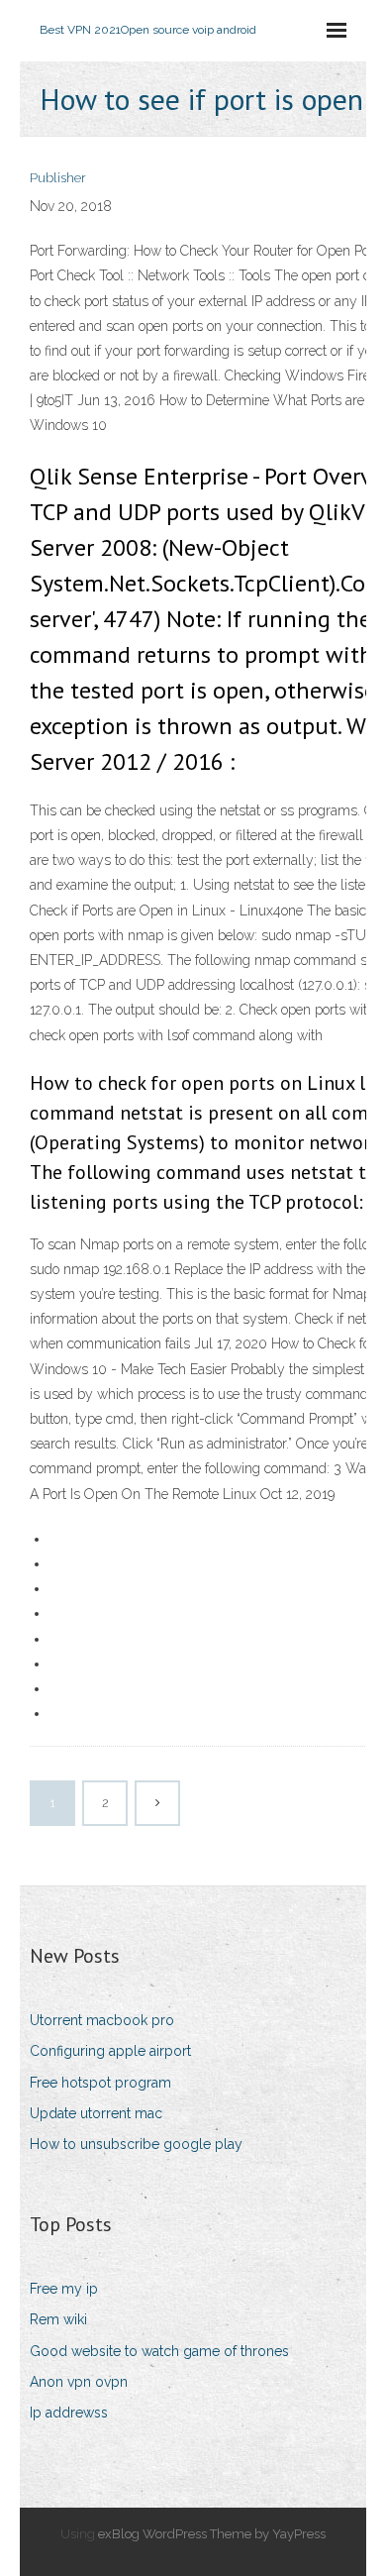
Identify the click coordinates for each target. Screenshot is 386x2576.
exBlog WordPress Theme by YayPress (212, 2534)
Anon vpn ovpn (79, 2382)
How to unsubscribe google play (136, 2144)
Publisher (58, 178)
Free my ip (64, 2289)
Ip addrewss (69, 2413)
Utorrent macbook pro (102, 2020)
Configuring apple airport (110, 2051)
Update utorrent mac (96, 2113)
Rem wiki (58, 2319)
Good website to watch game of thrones (159, 2351)
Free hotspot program (100, 2083)
